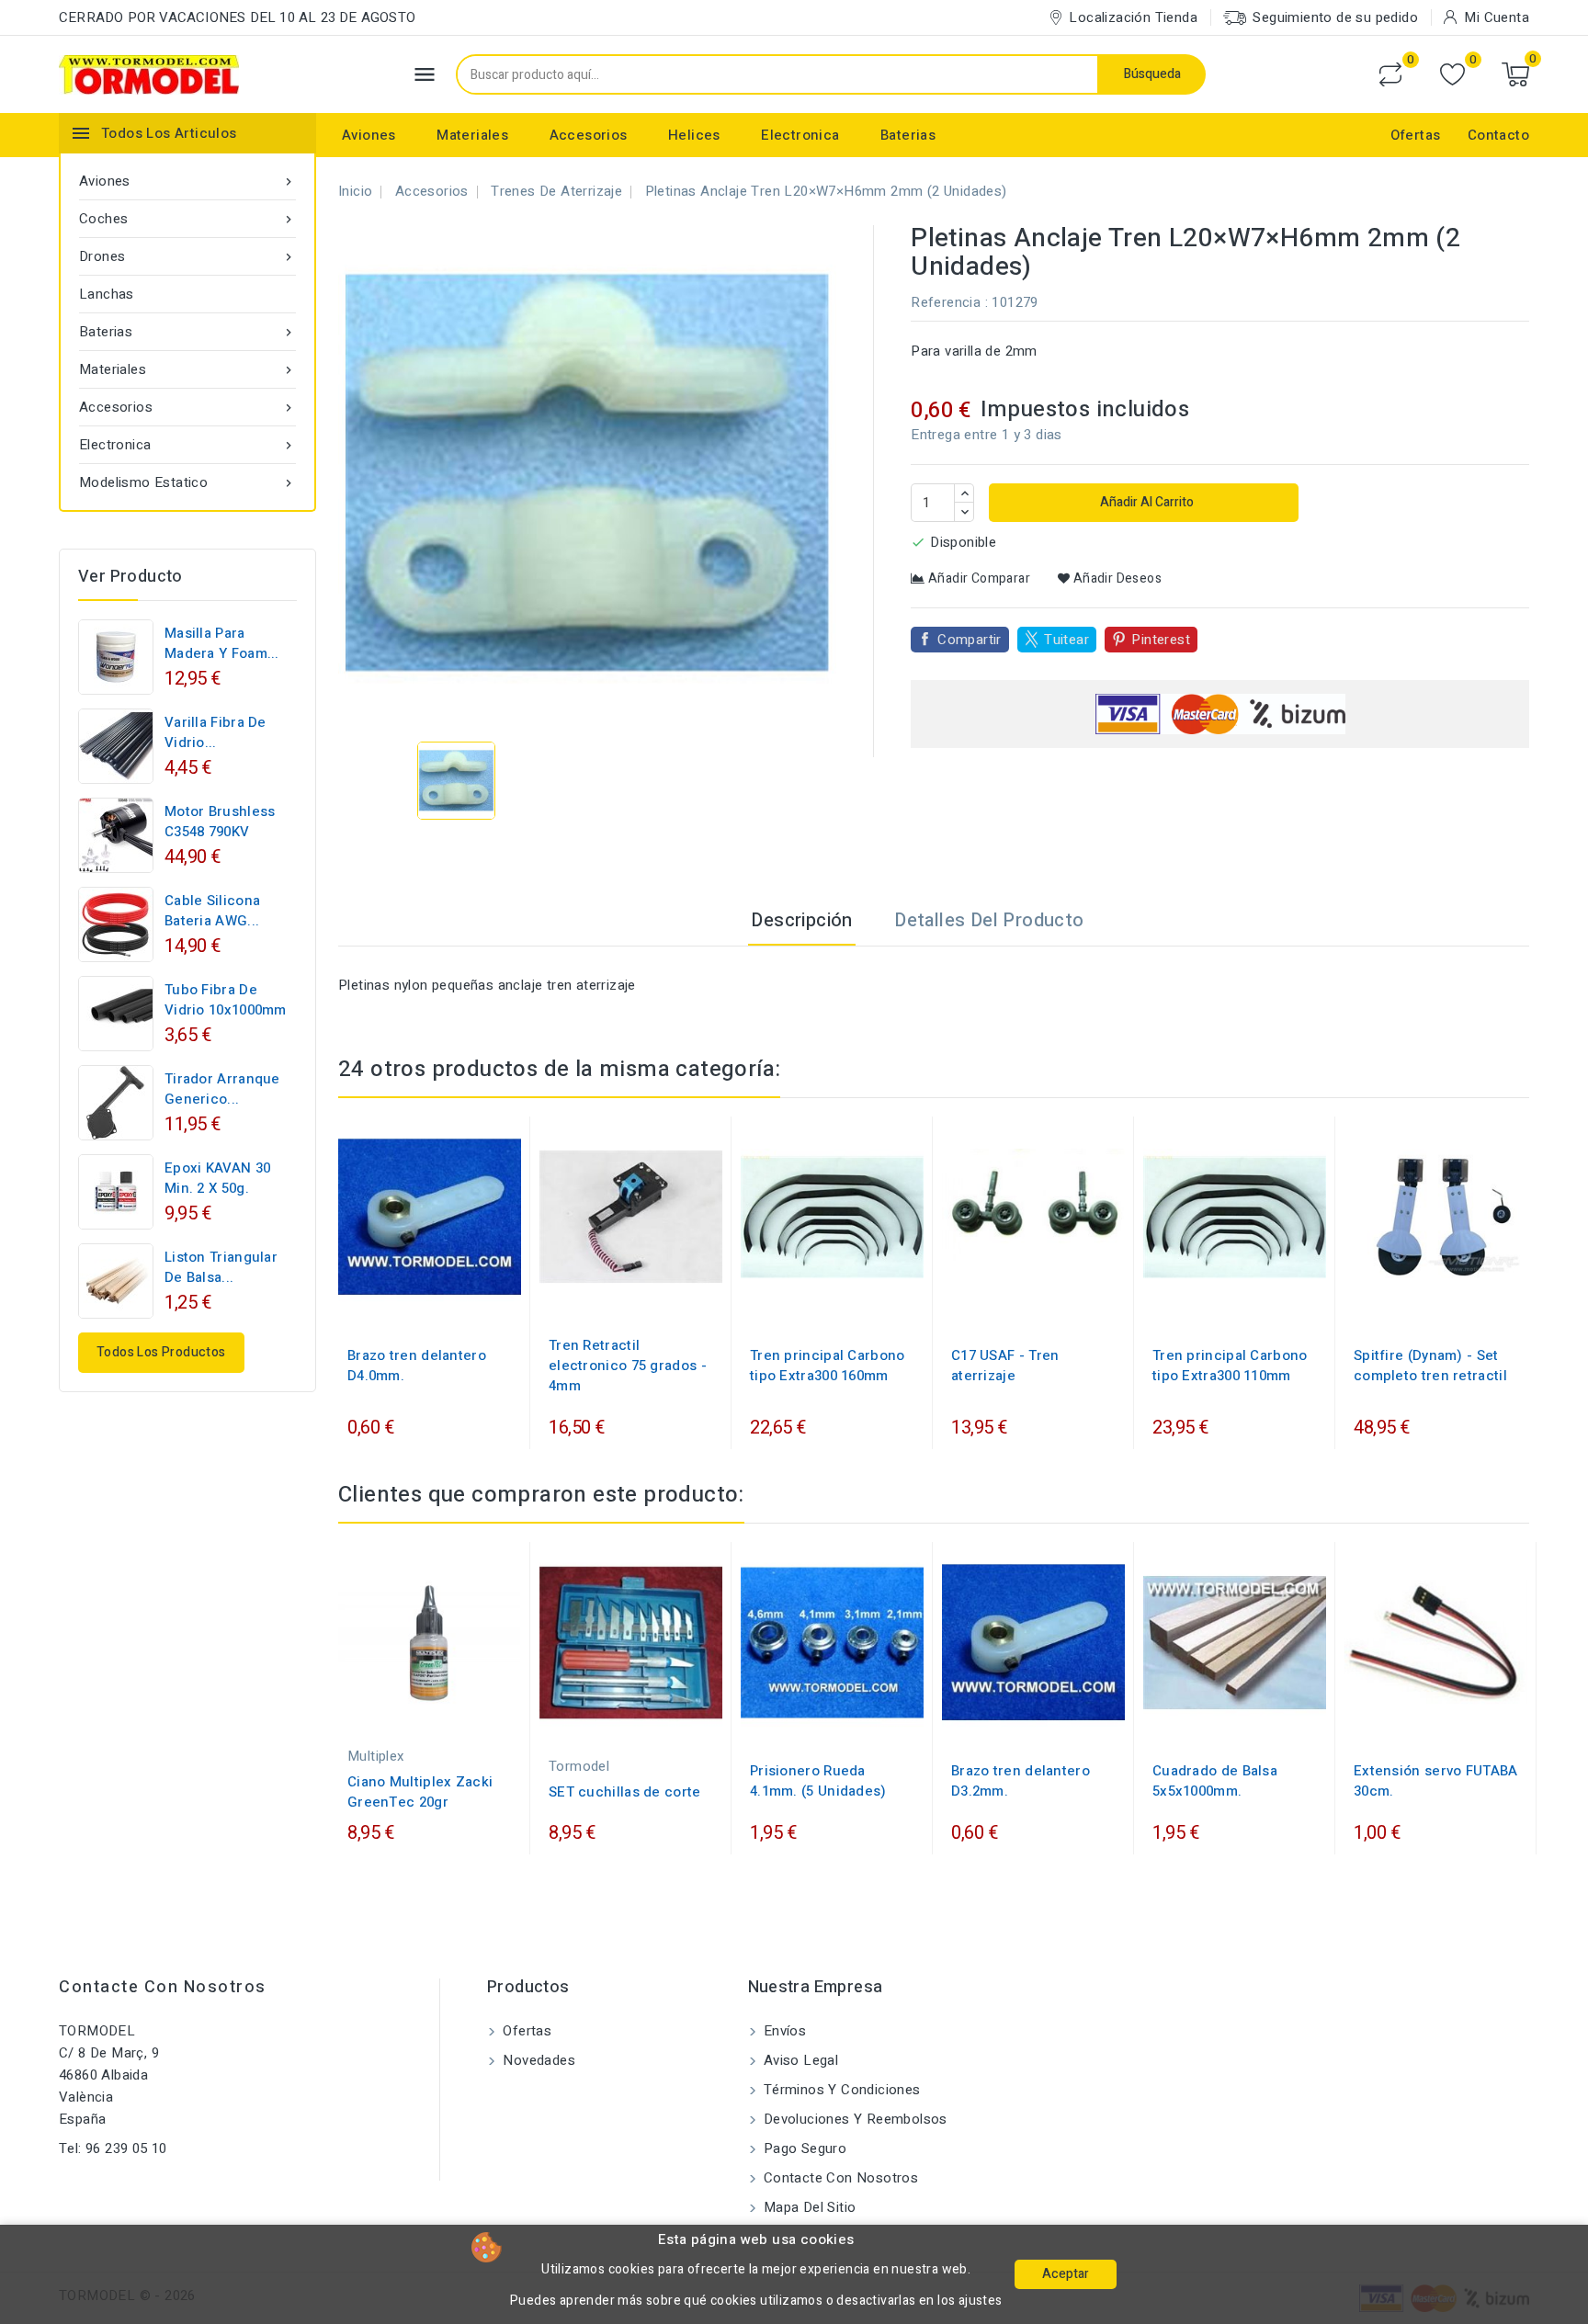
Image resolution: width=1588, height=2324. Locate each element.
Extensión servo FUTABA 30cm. (1436, 1781)
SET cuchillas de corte (625, 1792)
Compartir (970, 640)
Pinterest (1161, 640)
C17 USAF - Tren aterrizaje (1005, 1366)
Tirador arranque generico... (222, 1089)
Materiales (472, 135)
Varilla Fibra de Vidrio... (216, 732)
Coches (187, 219)
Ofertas (1416, 135)
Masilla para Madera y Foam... (222, 643)
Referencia (946, 302)
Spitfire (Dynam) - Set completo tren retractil (1430, 1366)
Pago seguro (804, 2148)
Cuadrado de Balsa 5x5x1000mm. (1215, 1781)
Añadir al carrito (1146, 502)
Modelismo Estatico (187, 482)
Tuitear (1066, 640)
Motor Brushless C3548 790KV (220, 822)
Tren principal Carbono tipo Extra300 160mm (828, 1366)
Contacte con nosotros (163, 1987)
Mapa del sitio (808, 2207)
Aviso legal (800, 2060)
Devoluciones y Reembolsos (854, 2119)
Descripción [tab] (801, 920)
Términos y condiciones (840, 2090)
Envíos (783, 2031)
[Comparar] (1390, 74)
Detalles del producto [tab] (989, 920)
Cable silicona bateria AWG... (212, 911)
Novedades (537, 2060)
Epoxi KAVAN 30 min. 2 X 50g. (217, 1178)
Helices (694, 135)
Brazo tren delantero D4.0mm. (417, 1366)
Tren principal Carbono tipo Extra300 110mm (1230, 1366)
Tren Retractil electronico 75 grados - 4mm (628, 1366)
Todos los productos (161, 1352)
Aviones (369, 135)
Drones (187, 256)
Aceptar (1066, 2274)
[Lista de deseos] (1452, 75)
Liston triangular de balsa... (221, 1267)
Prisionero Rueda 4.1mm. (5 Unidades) (818, 1781)
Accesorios (589, 135)
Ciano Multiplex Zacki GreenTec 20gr (420, 1792)
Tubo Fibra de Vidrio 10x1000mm (226, 1000)
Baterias (908, 135)
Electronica (800, 135)
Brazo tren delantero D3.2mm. (1021, 1781)
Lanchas (107, 294)
